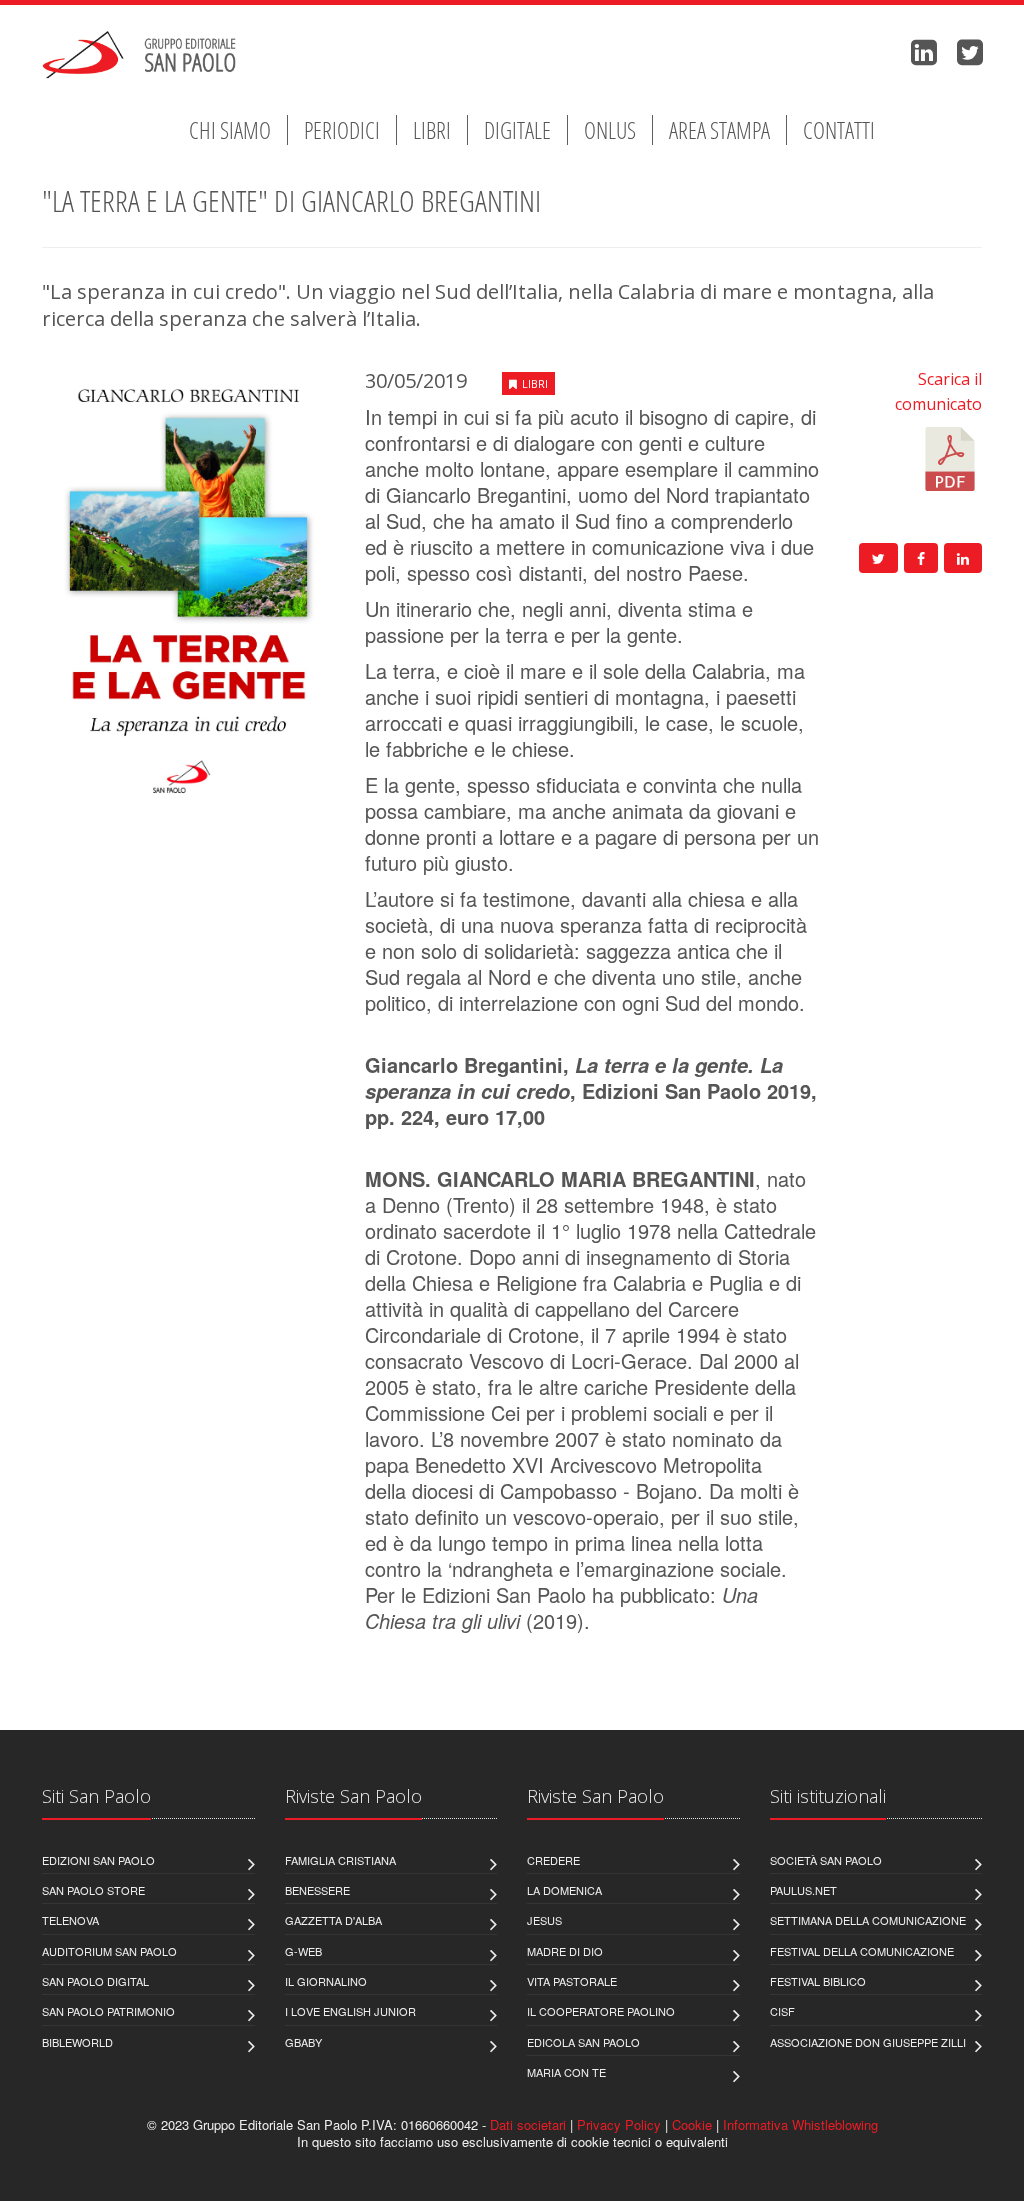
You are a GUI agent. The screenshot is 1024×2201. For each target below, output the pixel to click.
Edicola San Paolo (583, 2042)
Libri (432, 130)
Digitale (517, 130)
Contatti (839, 130)
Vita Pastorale (572, 1981)
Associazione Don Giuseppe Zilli (868, 2042)
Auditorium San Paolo (109, 1951)
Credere (553, 1860)
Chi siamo (230, 130)
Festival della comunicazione (862, 1951)
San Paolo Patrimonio (108, 2011)
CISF (782, 2011)
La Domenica (564, 1890)
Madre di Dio (565, 1951)
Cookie (692, 2124)
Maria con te (566, 2072)
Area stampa (719, 130)
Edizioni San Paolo (98, 1860)
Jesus (544, 1920)
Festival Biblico (818, 1981)
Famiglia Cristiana (340, 1860)
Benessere (317, 1890)
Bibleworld (77, 2042)
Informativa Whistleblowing (800, 2124)
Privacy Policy (619, 2124)
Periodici (342, 130)
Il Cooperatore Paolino (601, 2011)
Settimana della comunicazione (868, 1920)
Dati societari (528, 2124)
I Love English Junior (350, 2011)
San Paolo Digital (95, 1981)
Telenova (70, 1920)
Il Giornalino (326, 1981)
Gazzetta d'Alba (333, 1920)
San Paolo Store (93, 1890)
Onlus (610, 130)
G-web (303, 1951)
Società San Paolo (826, 1860)
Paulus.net (803, 1890)
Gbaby (303, 2042)
